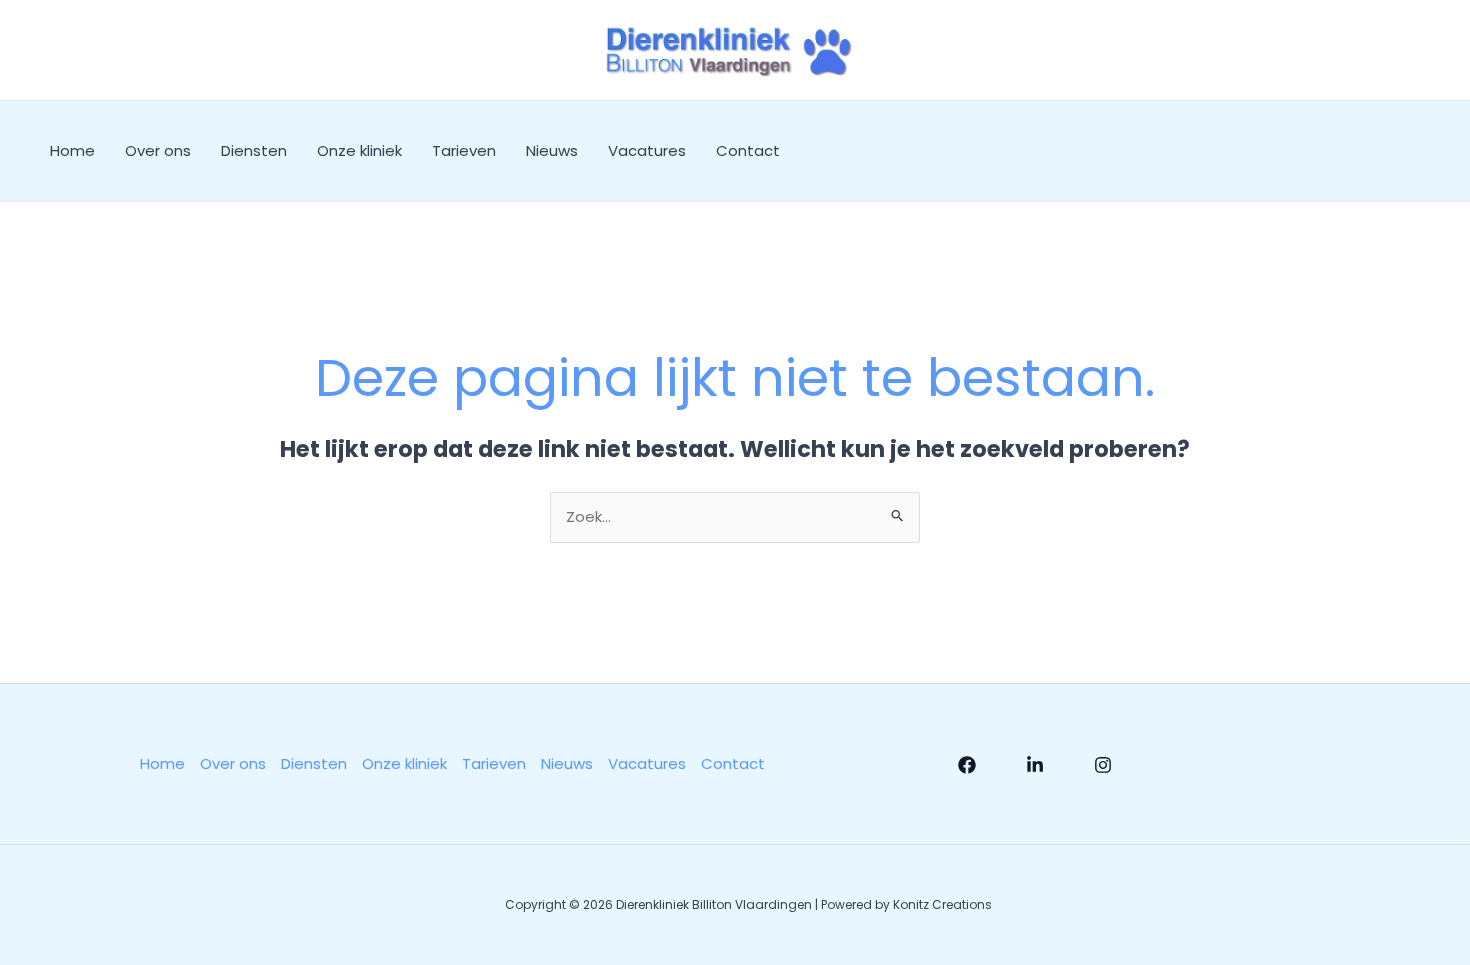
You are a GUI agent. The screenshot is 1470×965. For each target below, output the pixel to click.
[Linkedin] (1035, 765)
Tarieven (464, 150)
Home (72, 150)
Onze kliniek (359, 150)
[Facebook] (967, 765)
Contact (748, 150)
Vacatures (647, 150)
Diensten (254, 150)
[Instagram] (1103, 765)
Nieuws (552, 150)
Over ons (158, 150)
